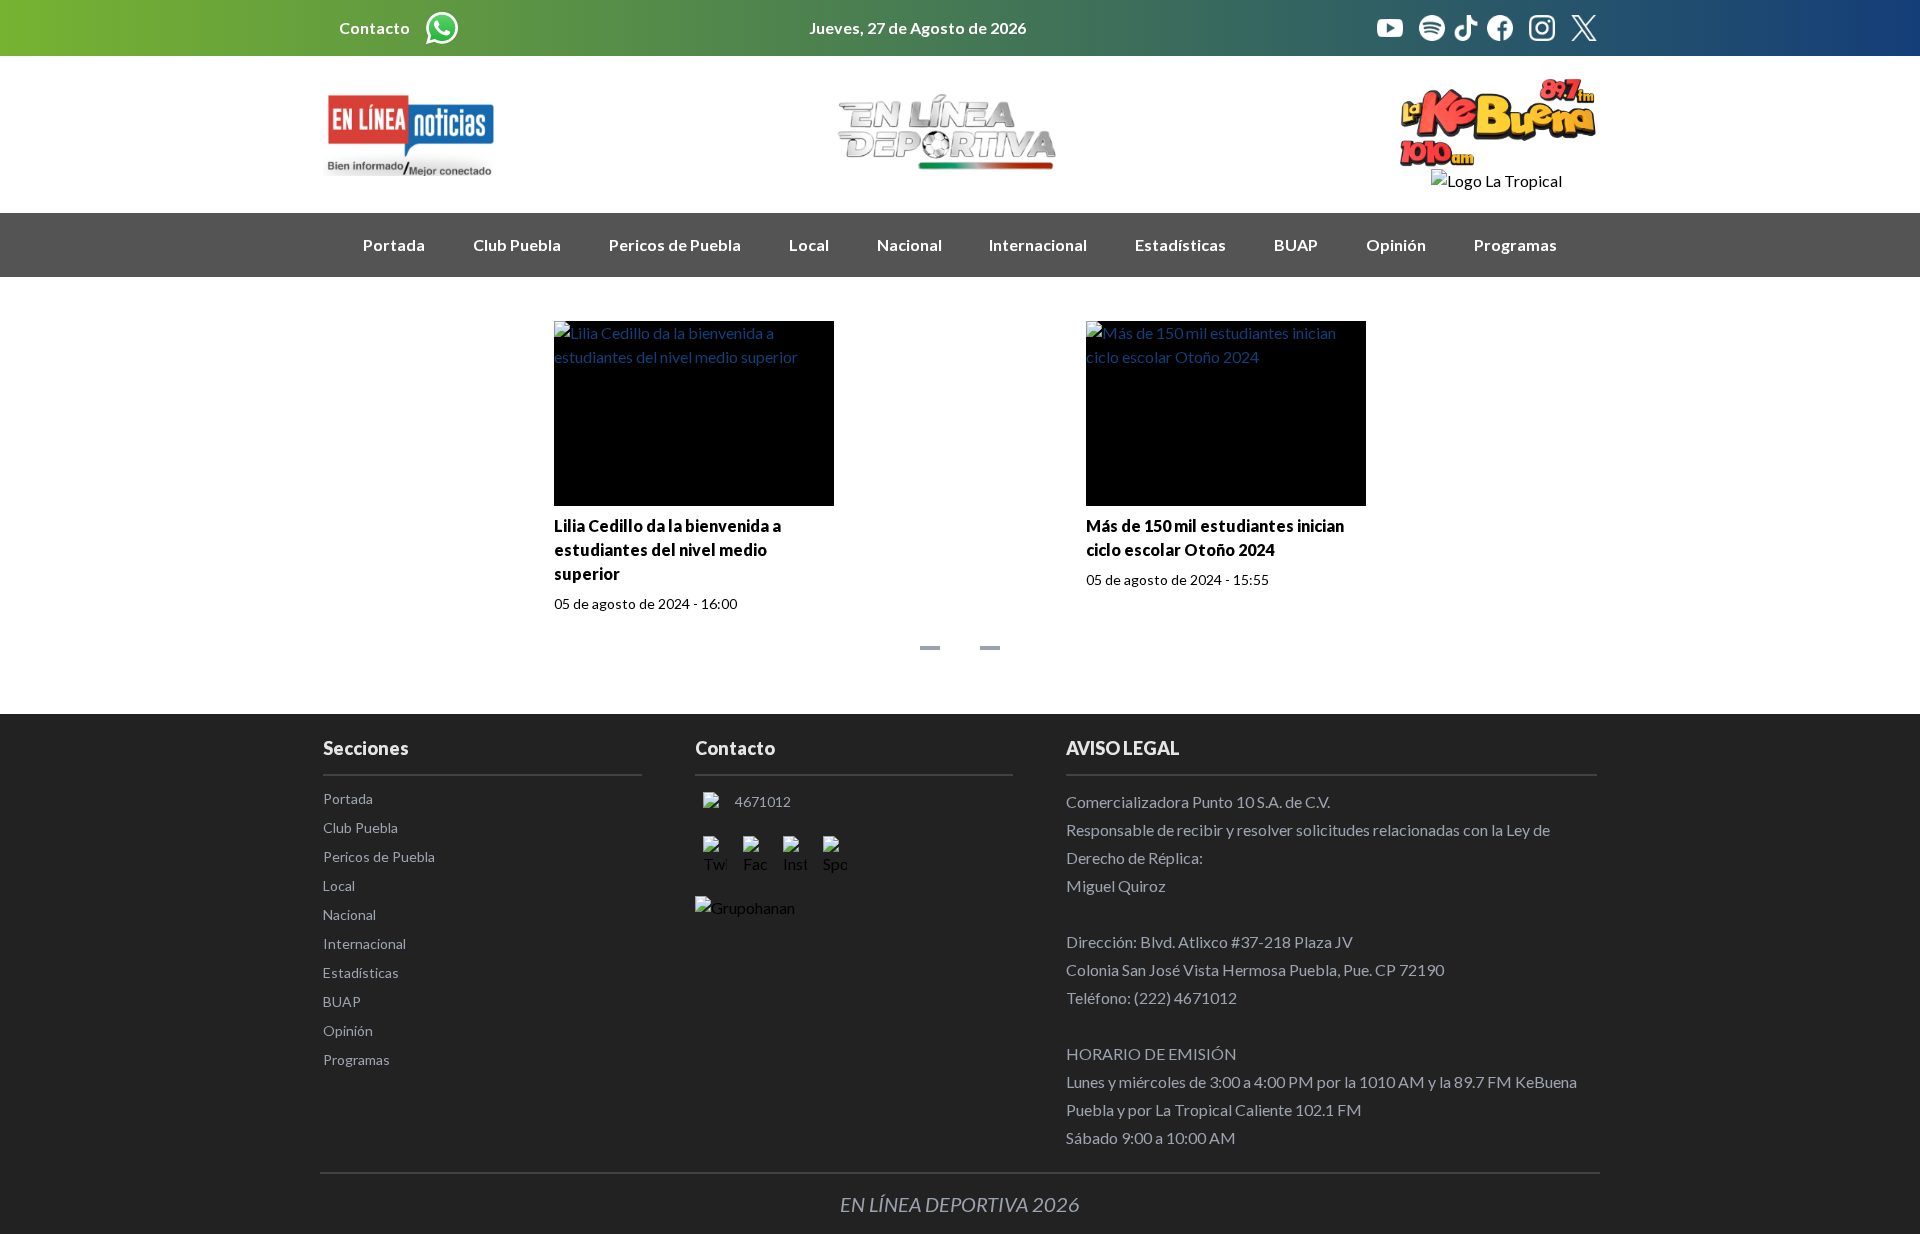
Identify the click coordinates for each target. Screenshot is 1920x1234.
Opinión (1396, 244)
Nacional (909, 244)
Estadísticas (1180, 244)
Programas (1515, 244)
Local (809, 244)
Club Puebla (517, 244)
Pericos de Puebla (675, 244)
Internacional (1038, 244)
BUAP (1296, 244)
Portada (394, 244)
